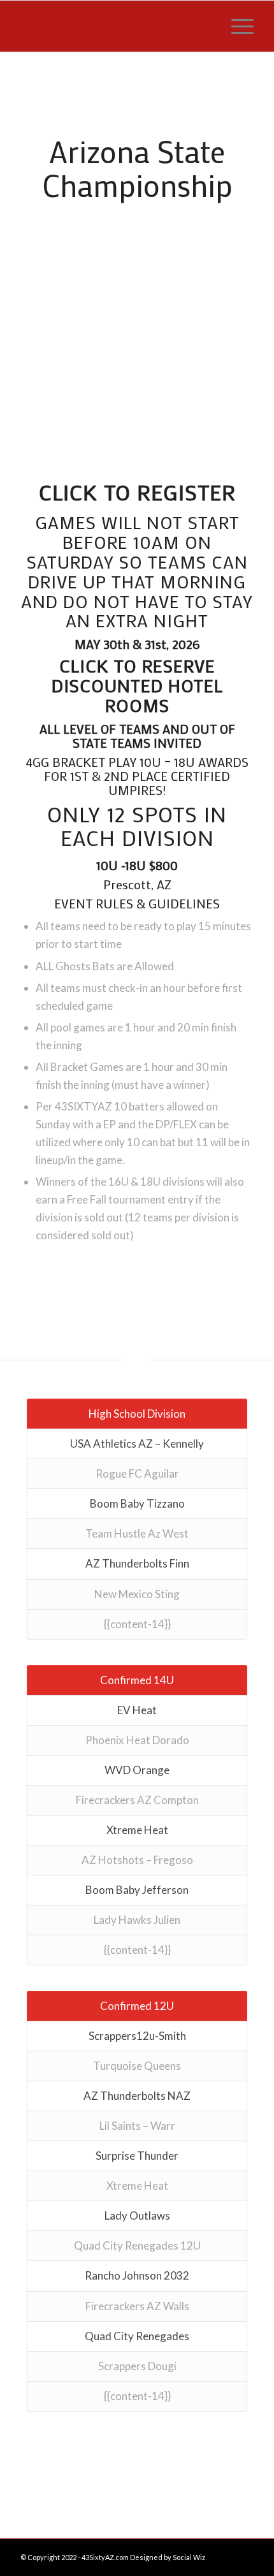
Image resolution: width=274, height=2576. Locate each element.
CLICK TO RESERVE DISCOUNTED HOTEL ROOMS (137, 685)
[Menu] (236, 26)
